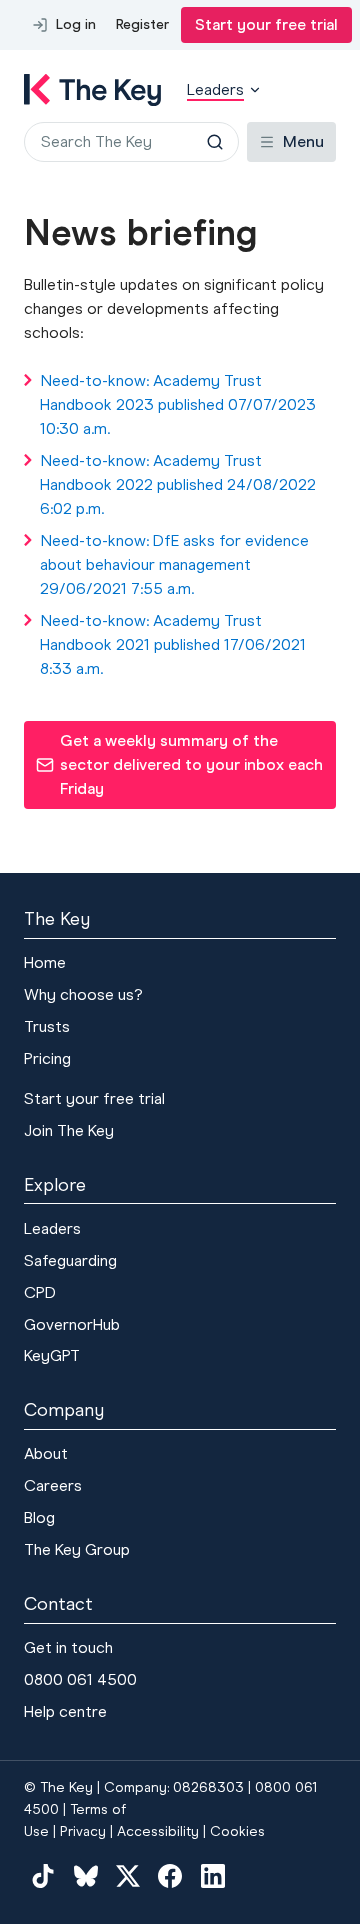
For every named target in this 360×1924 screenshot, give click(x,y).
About (46, 1453)
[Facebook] (170, 1876)
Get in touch (68, 1647)
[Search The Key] (215, 142)
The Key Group (77, 1549)
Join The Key (69, 1130)
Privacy (83, 1831)
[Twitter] (128, 1876)
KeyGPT (52, 1355)
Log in (76, 24)
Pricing (47, 1058)
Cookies (237, 1831)
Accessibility (158, 1831)
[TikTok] (43, 1876)
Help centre (65, 1711)
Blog (39, 1517)
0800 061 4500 (80, 1679)
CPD (40, 1292)
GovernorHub (72, 1324)
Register (142, 24)
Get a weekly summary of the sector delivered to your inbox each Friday (179, 764)
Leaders (52, 1228)
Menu (303, 141)
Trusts (47, 1026)
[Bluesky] (85, 1876)
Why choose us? (83, 994)
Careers (53, 1485)
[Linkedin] (213, 1876)
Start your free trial (266, 24)
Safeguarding (70, 1260)
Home (45, 962)
